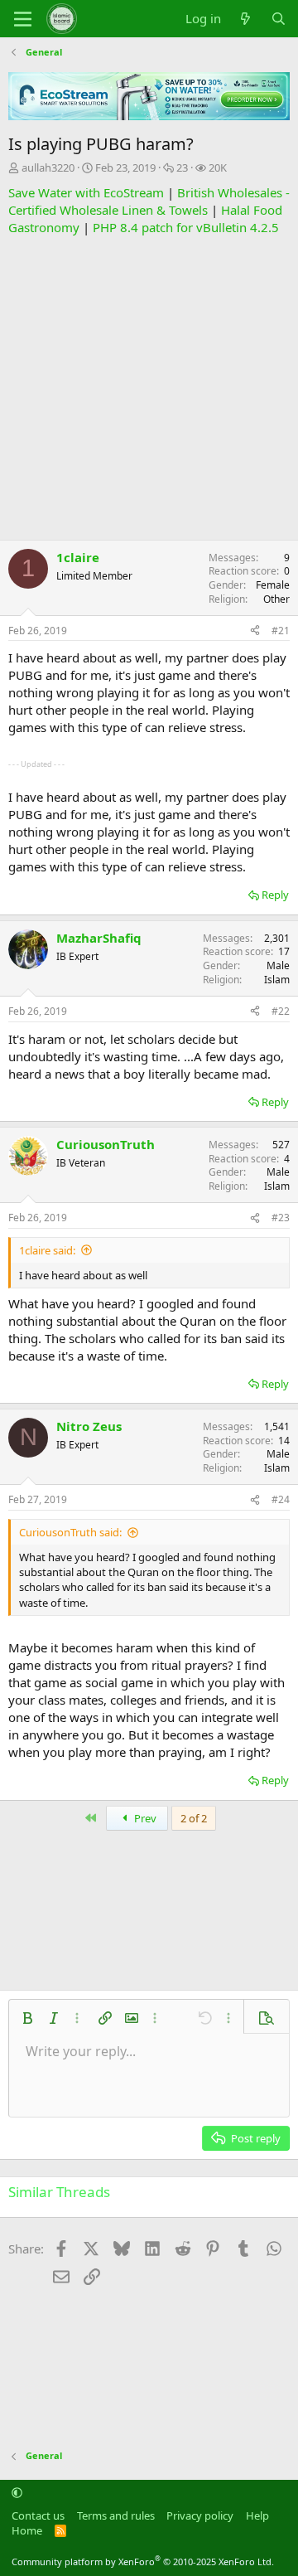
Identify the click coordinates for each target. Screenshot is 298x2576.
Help (257, 2515)
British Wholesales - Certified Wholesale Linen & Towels (149, 201)
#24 (281, 1499)
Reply (275, 895)
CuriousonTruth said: (70, 1532)
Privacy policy (200, 2515)
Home (27, 2530)
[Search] (279, 19)
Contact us (38, 2515)
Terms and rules (116, 2515)
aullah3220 (48, 167)
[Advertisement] (149, 386)
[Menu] (23, 19)
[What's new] (245, 19)
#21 (281, 631)
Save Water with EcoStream (86, 192)
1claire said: (47, 1250)
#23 (281, 1218)
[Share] (255, 631)
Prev (144, 1818)
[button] (27, 2018)
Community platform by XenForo (143, 2561)
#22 (281, 1011)
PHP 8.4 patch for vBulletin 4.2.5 (186, 227)
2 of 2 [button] (194, 1818)
